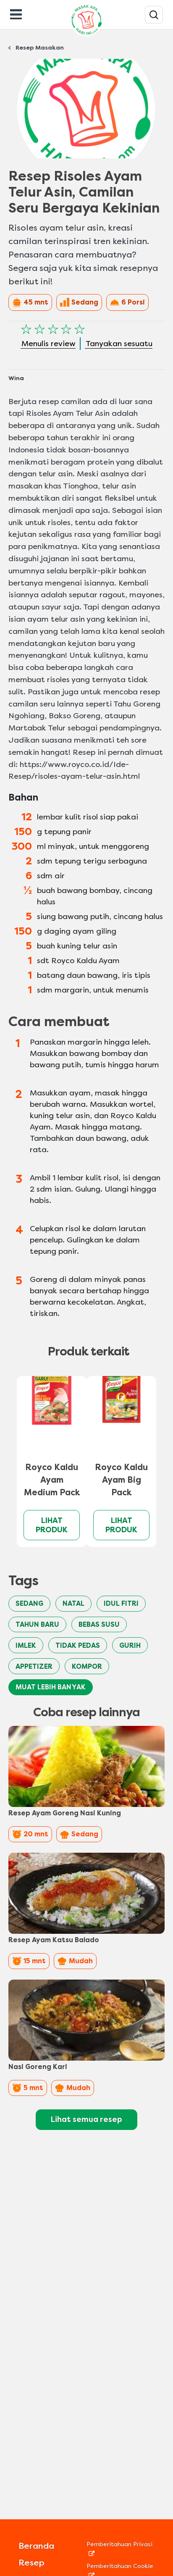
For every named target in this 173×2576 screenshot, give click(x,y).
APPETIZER (34, 1666)
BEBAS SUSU (99, 1624)
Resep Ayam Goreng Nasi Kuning (65, 1813)
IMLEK (26, 1645)
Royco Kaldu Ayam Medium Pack (52, 1480)
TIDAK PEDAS (78, 1645)
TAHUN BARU (37, 1624)
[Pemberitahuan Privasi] (121, 2553)
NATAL (73, 1603)
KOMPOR (87, 1666)
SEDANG (29, 1603)
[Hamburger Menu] (16, 13)
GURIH (130, 1645)
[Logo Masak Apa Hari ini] (86, 36)
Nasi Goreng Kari (38, 2067)
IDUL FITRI (121, 1603)
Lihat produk (52, 1525)
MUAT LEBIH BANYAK (51, 1687)
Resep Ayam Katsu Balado (54, 1940)
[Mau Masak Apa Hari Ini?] (154, 15)
